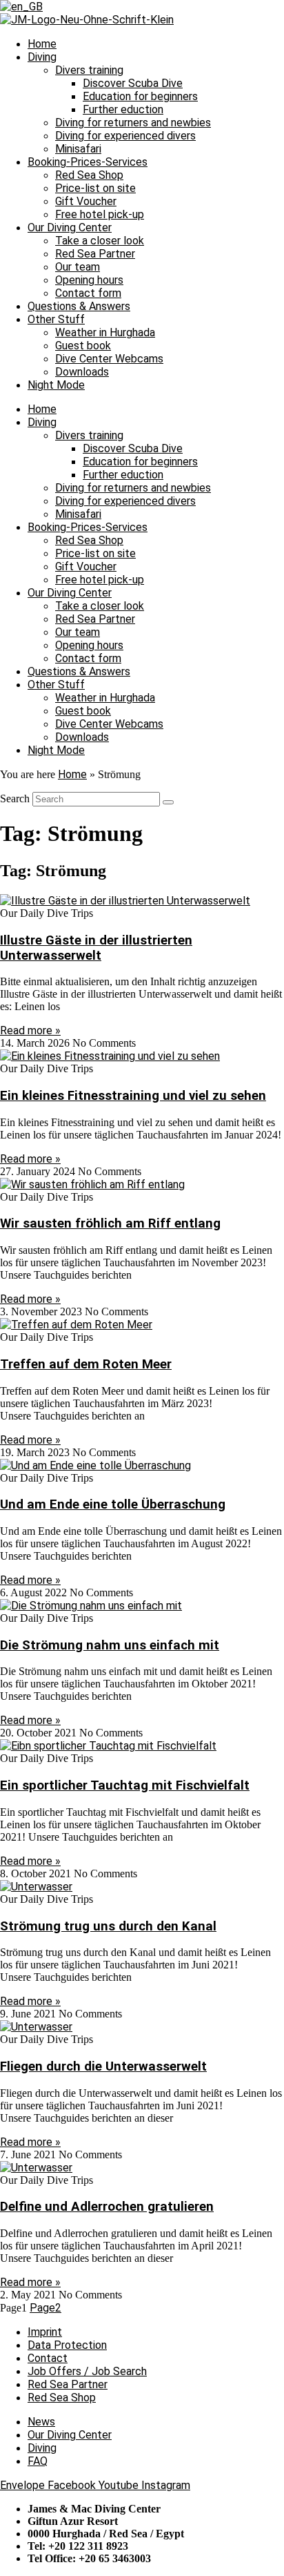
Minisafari (78, 149)
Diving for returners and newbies (133, 123)
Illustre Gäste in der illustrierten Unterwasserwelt (96, 948)
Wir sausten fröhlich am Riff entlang (110, 1223)
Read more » (30, 1030)
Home (42, 44)
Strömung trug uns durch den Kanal (108, 1926)
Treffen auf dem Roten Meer (86, 1364)
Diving (42, 57)
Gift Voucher (86, 201)
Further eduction (123, 109)
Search (15, 798)
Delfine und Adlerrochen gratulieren (107, 2207)
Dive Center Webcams (109, 359)
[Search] (168, 802)
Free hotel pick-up (100, 214)
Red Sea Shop (89, 175)
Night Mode (56, 385)
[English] (21, 7)
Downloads (82, 372)
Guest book (83, 346)
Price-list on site (95, 188)
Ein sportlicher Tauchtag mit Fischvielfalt (125, 1785)
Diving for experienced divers (125, 136)
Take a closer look (100, 241)
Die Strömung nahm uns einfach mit (110, 1645)
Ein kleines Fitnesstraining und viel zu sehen (133, 1096)
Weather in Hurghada (105, 332)
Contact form (88, 293)
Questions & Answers (79, 306)
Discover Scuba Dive (133, 83)
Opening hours (89, 280)
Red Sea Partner (95, 254)
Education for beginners (140, 96)
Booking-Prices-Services (88, 162)
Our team (78, 267)
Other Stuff (56, 319)
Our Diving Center (70, 227)
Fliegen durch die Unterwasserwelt (103, 2066)
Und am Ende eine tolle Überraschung (113, 1504)
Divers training (89, 70)
